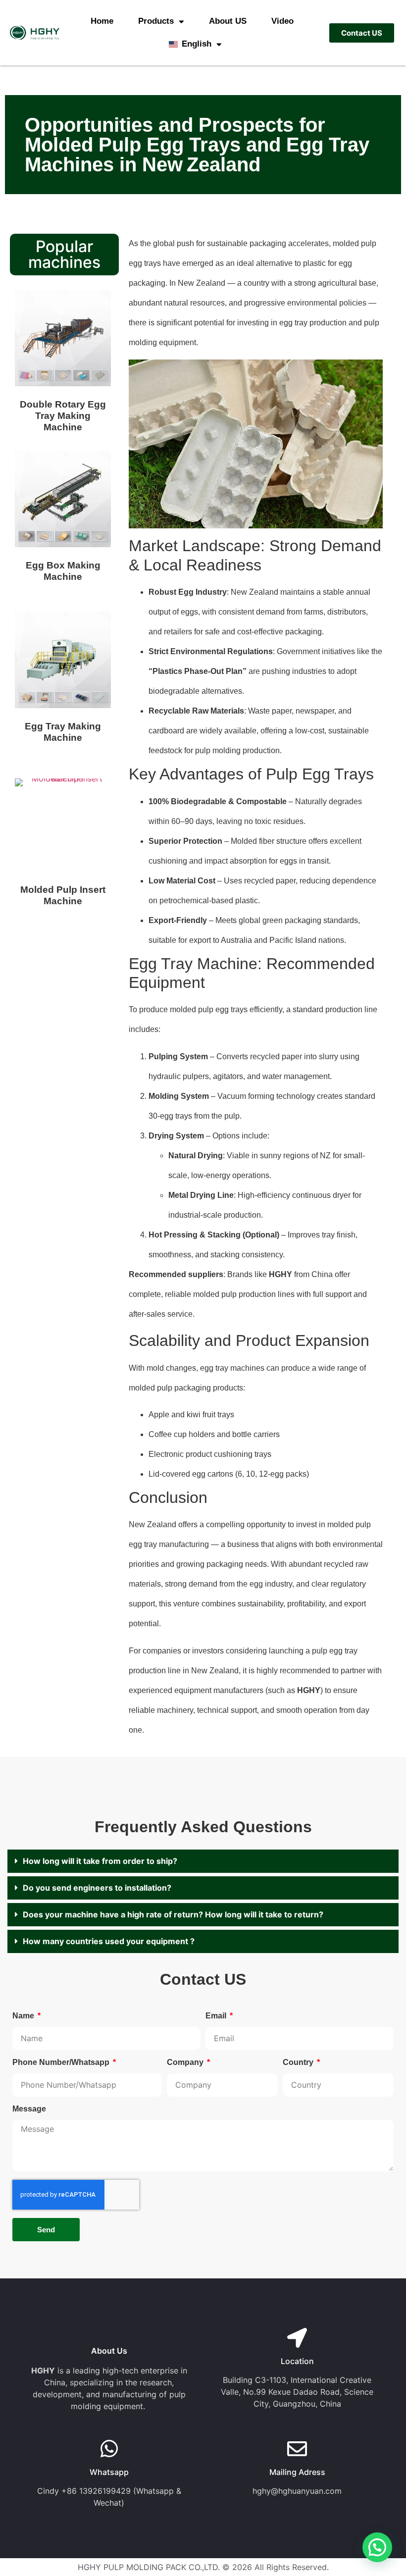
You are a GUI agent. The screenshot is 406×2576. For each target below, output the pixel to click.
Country (299, 2062)
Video (282, 21)
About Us (109, 2351)
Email (217, 2016)
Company (186, 2062)
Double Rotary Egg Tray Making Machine (63, 416)
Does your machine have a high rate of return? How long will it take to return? (173, 1914)
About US (228, 21)
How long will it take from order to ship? (100, 1861)
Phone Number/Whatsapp (62, 2062)
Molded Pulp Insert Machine (63, 895)
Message (29, 2109)
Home (102, 21)
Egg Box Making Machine (63, 571)
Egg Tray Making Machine (63, 732)
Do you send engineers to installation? (97, 1888)
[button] (203, 1861)
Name (24, 2016)
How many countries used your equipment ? (109, 1941)
